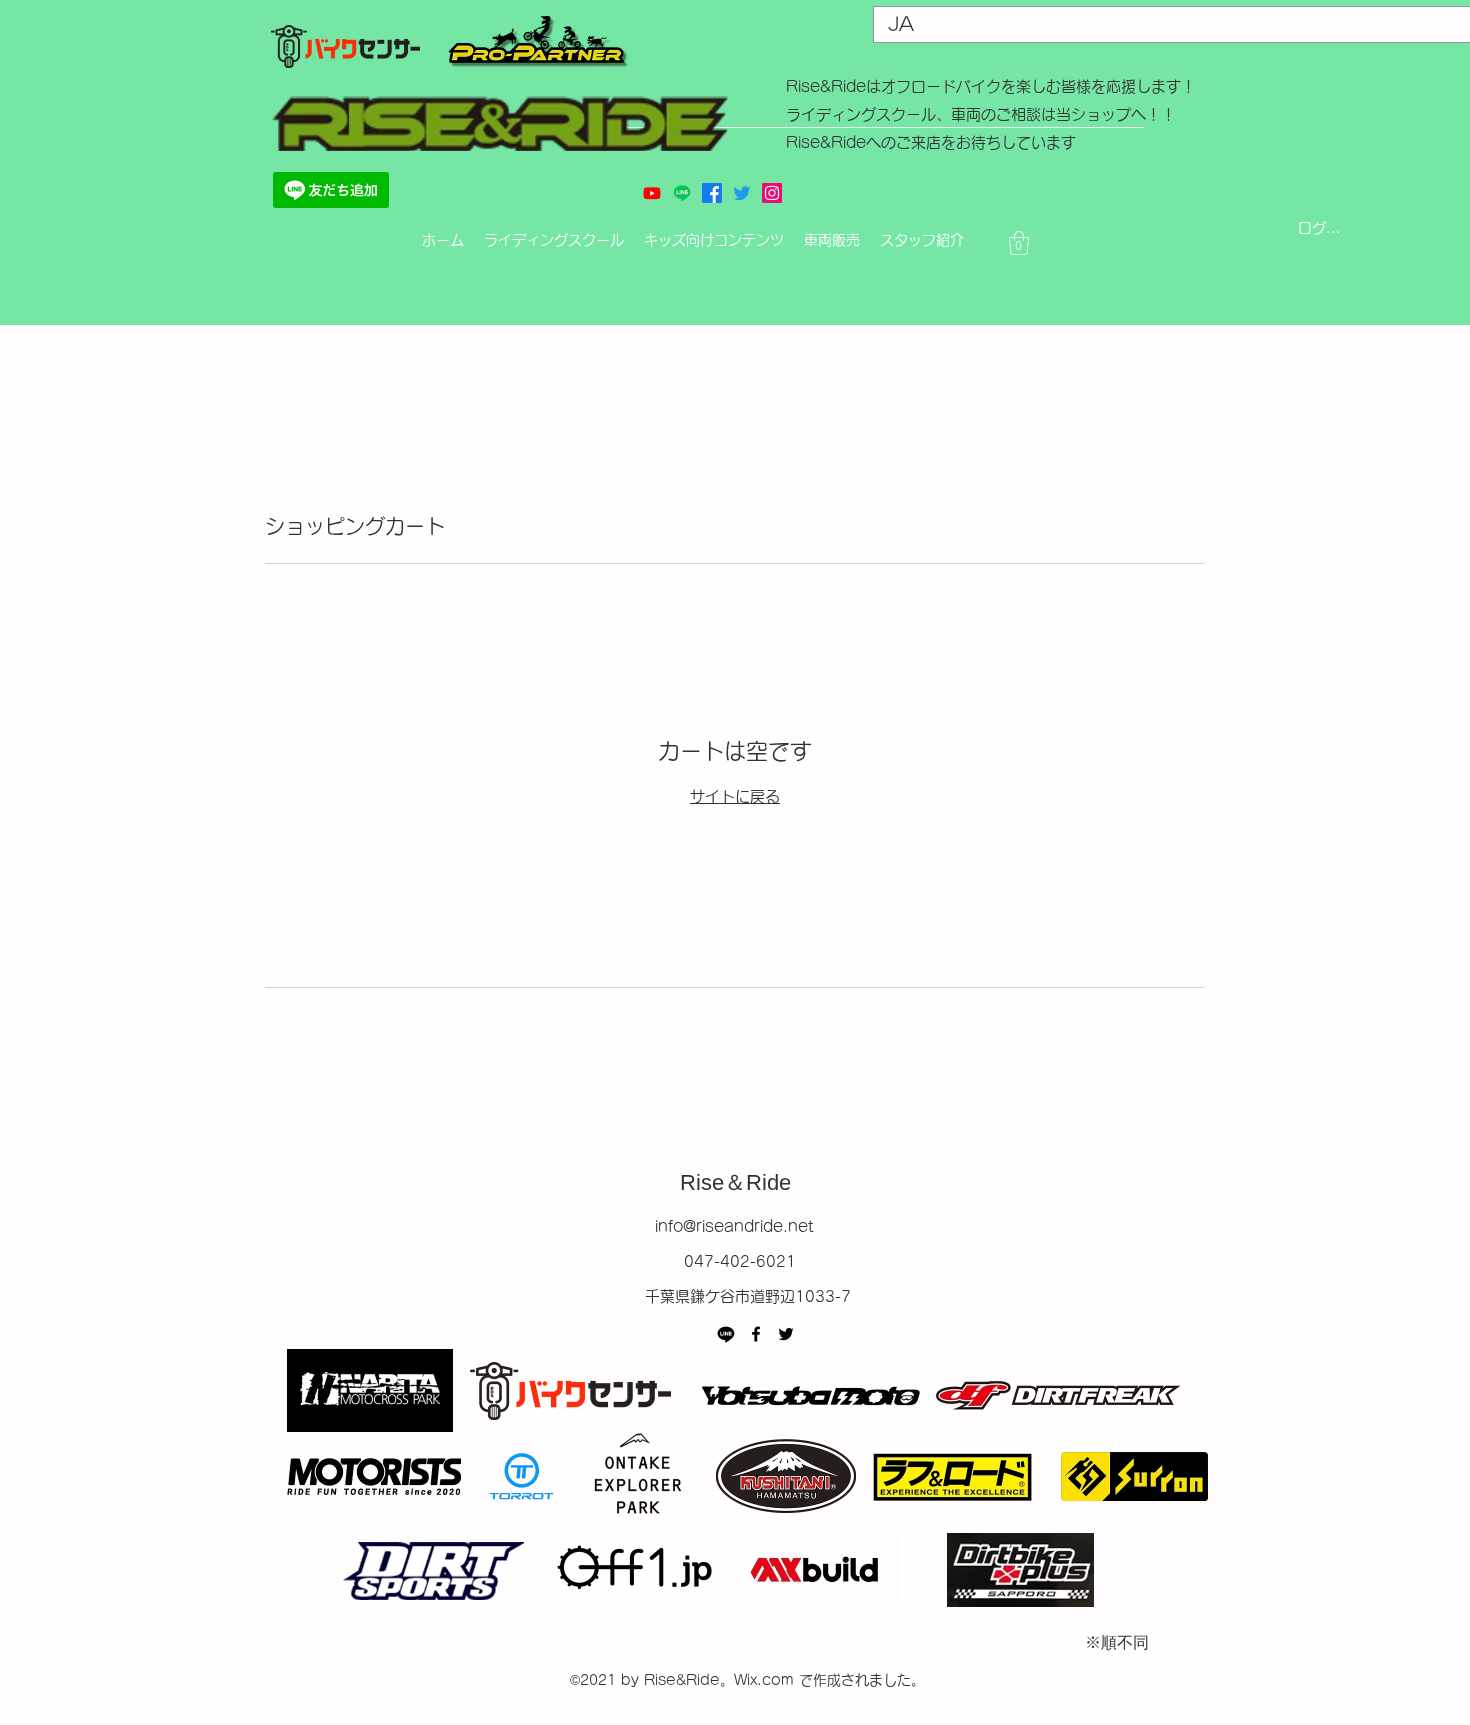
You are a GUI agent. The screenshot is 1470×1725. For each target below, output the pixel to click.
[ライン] (682, 193)
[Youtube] (652, 193)
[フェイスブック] (712, 193)
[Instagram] (772, 193)
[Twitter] (786, 1334)
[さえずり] (742, 193)
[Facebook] (756, 1334)
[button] (1019, 243)
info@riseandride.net (734, 1226)
